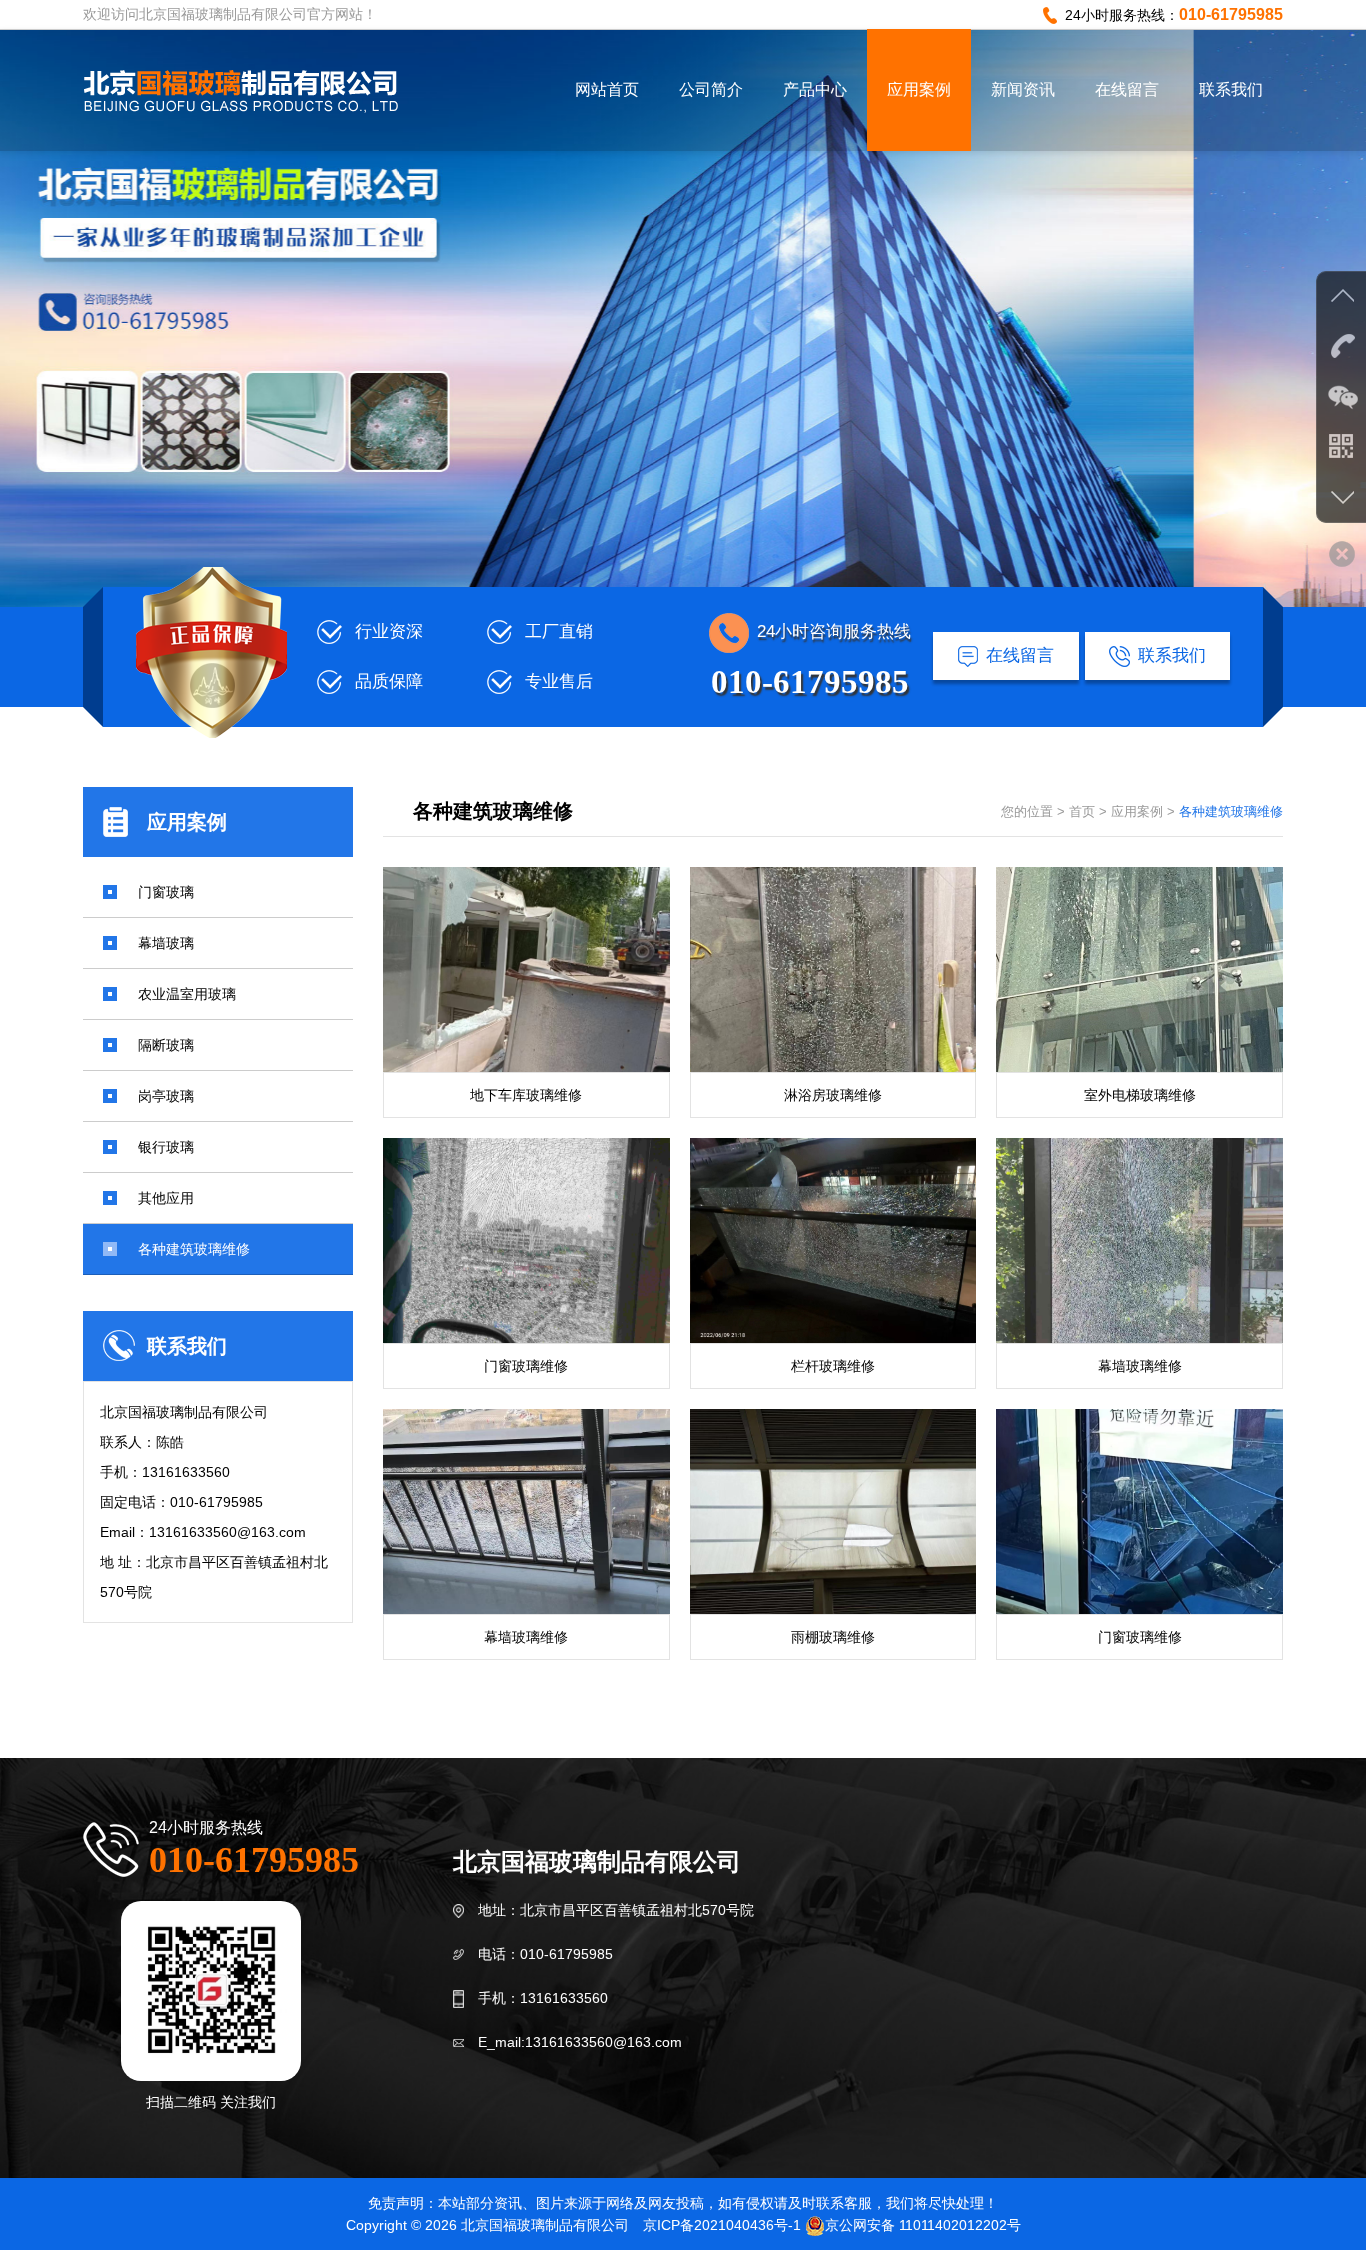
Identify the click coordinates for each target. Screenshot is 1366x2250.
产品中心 (815, 89)
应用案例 (919, 89)
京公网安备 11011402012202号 (923, 2225)
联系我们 (1231, 89)
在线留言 (1127, 89)
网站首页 (607, 89)
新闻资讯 (1023, 89)
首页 (1082, 811)
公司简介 (711, 89)
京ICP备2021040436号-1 (722, 2225)
